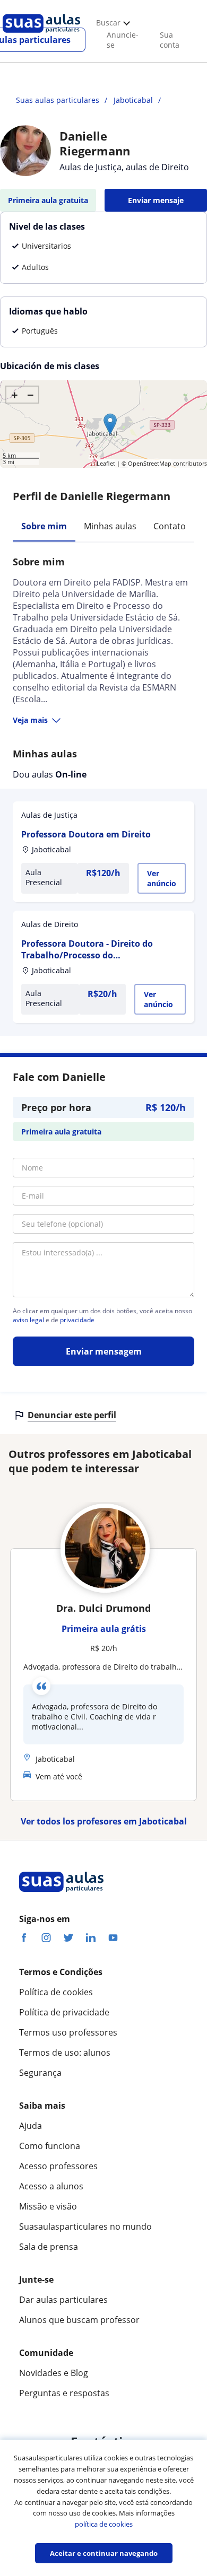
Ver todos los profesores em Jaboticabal (104, 1821)
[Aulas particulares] (41, 36)
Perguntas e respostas (64, 2393)
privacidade (77, 1320)
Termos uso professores (68, 2032)
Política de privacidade (64, 2012)
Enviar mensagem (104, 1351)
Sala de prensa (49, 2247)
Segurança (40, 2073)
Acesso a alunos (51, 2186)
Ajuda (31, 2126)
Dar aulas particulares (63, 2300)
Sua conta (170, 40)
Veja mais (30, 720)
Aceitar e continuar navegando (104, 2553)
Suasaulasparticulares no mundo (85, 2226)
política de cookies (104, 2524)
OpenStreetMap (150, 463)
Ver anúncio (162, 878)
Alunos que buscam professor (79, 2320)
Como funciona (50, 2146)
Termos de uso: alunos (65, 2053)
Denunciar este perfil (72, 1415)
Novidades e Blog (54, 2373)
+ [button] (15, 395)
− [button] (31, 395)
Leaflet (106, 463)
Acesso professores (58, 2166)
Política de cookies (56, 1992)
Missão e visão (48, 2206)
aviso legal (28, 1320)
